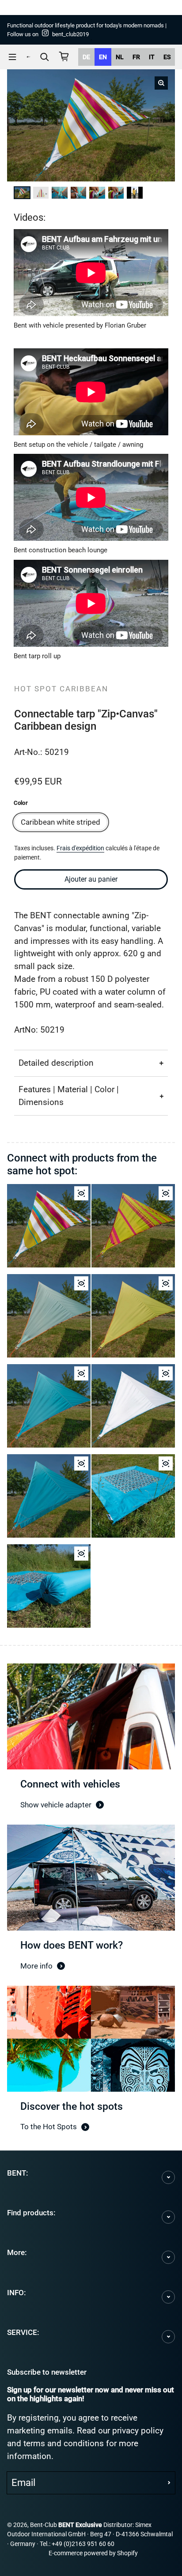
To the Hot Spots (49, 2127)
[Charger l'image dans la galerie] (23, 192)
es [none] (167, 57)
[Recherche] (45, 57)
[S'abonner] (169, 2483)
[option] (86, 57)
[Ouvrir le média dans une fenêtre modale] (161, 83)
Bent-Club (44, 2525)
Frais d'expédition (80, 848)
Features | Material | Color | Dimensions (69, 1096)
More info (36, 1966)
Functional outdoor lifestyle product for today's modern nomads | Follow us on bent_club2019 (87, 30)
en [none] (103, 57)
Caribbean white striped (61, 822)
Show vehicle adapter (56, 1805)
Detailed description (56, 1063)
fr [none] (136, 57)
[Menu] (12, 57)
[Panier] (64, 57)
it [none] (152, 57)
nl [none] (120, 57)
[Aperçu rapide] (81, 1193)
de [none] (86, 57)
